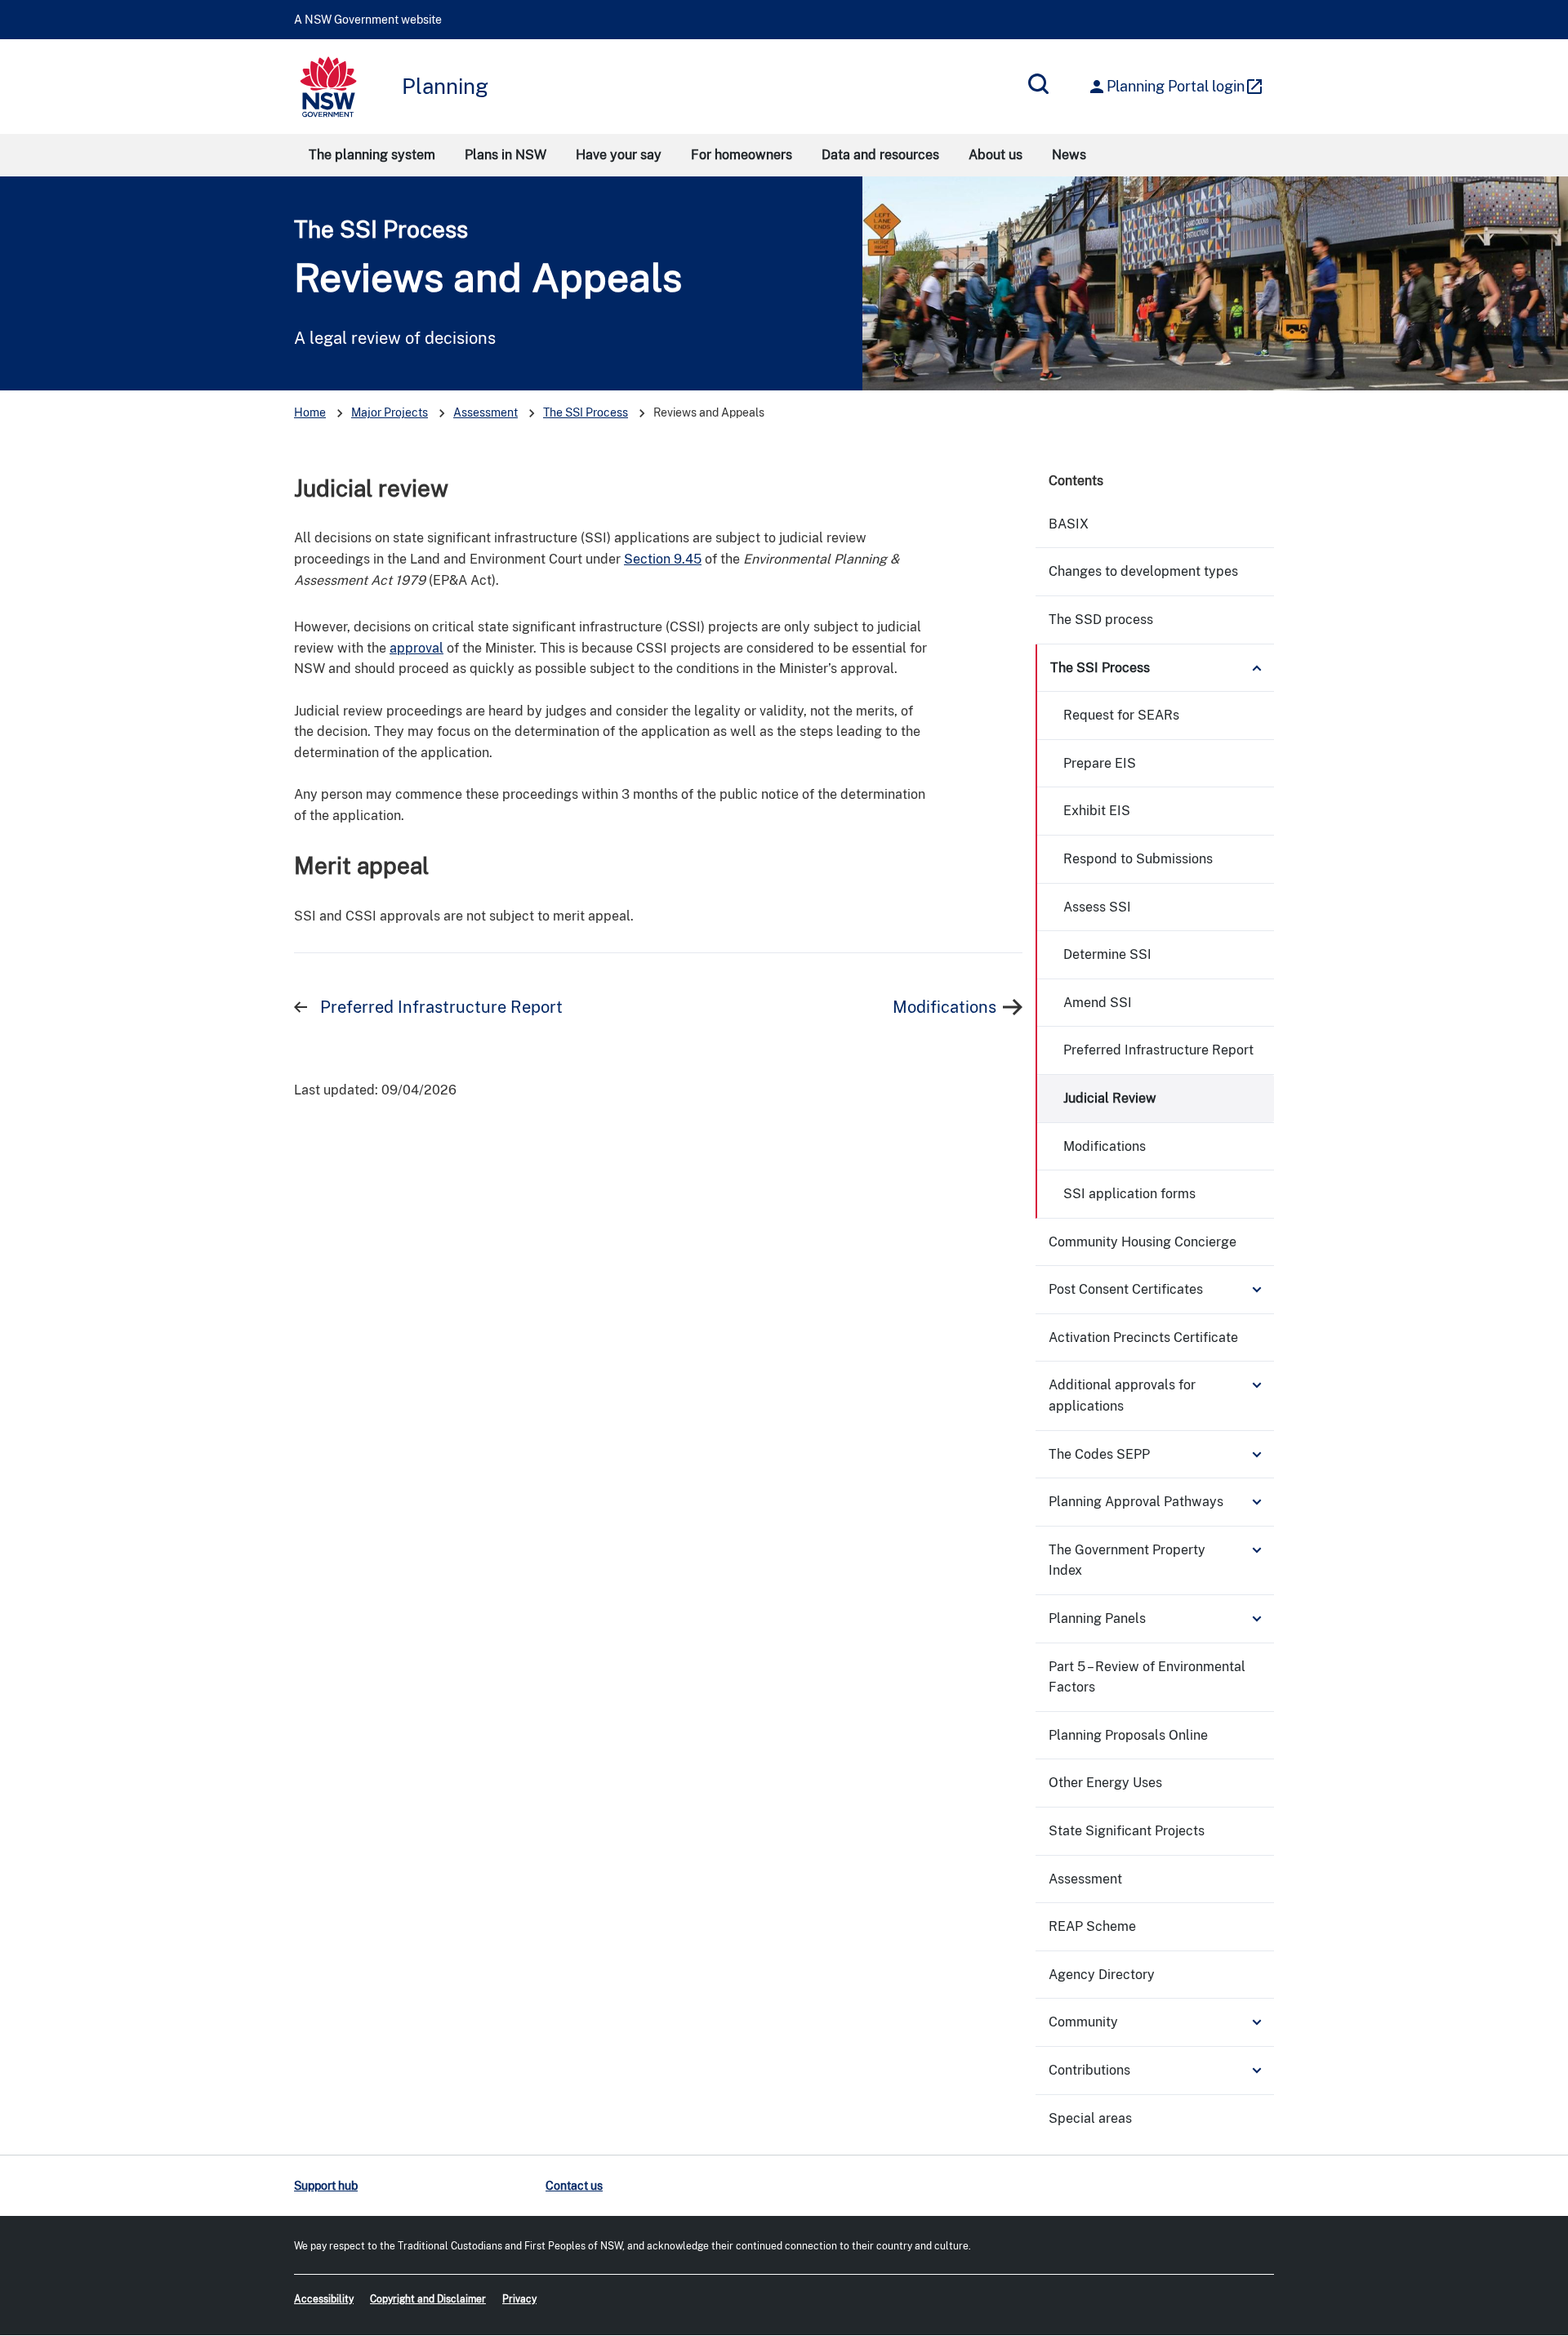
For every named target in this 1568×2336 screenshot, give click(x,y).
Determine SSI (1107, 954)
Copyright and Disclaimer (428, 2299)
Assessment (486, 412)
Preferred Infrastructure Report (441, 1007)
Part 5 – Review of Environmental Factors (1147, 1677)
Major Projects (390, 412)
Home (310, 412)
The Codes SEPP (1099, 1454)
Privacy (519, 2299)
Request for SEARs (1121, 715)
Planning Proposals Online (1128, 1735)
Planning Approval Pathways (1136, 1502)
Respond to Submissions (1138, 859)
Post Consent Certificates (1126, 1289)
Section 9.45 (663, 559)
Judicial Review (1110, 1098)
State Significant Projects (1127, 1831)
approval (416, 648)
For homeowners (742, 155)
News (1069, 155)
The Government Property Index (1127, 1560)
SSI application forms (1129, 1194)
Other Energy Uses (1105, 1783)
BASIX (1069, 524)
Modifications (944, 1007)
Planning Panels (1097, 1618)
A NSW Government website (368, 20)
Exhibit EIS (1097, 811)
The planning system (372, 155)
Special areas (1090, 2118)
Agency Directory (1102, 1975)
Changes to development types (1143, 571)
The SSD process (1101, 620)
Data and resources (880, 155)
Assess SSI (1097, 907)
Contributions (1089, 2070)
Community (1083, 2022)
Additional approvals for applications (1122, 1395)
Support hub (326, 2186)
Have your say (619, 155)
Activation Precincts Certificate (1143, 1337)
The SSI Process (381, 229)
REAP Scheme (1092, 1926)
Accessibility (324, 2299)
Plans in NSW (506, 155)
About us (996, 155)
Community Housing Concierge (1143, 1242)
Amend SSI (1098, 1003)
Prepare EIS (1100, 763)
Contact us (574, 2186)
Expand (1257, 668)
